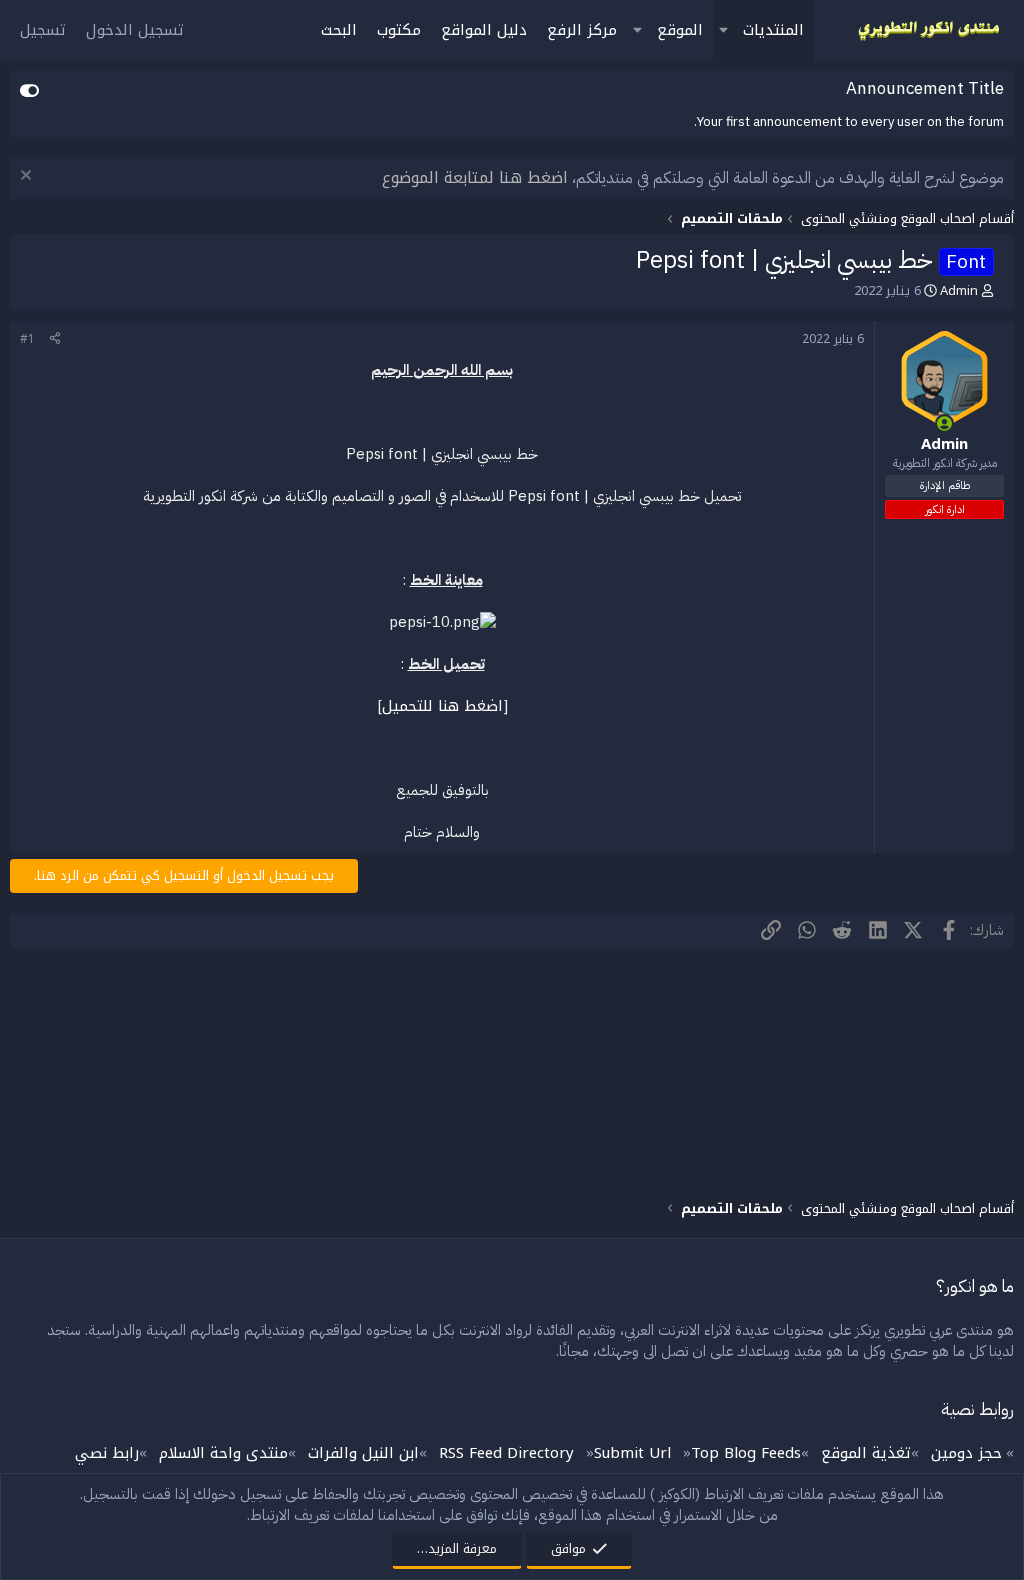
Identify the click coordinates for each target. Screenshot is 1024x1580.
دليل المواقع (484, 30)
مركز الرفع (582, 30)
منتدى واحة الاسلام (223, 1453)
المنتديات (773, 30)
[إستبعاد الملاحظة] (28, 177)
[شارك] (55, 339)
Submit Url (632, 1453)
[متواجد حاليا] (944, 423)
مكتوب (399, 30)
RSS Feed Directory (506, 1453)
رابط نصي (107, 1453)
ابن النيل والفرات (363, 1453)
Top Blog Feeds (746, 1453)
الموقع (680, 30)
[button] (723, 30)
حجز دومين (966, 1453)
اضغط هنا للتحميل (442, 706)
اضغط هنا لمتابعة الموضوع (475, 177)
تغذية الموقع (866, 1453)
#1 (27, 339)
